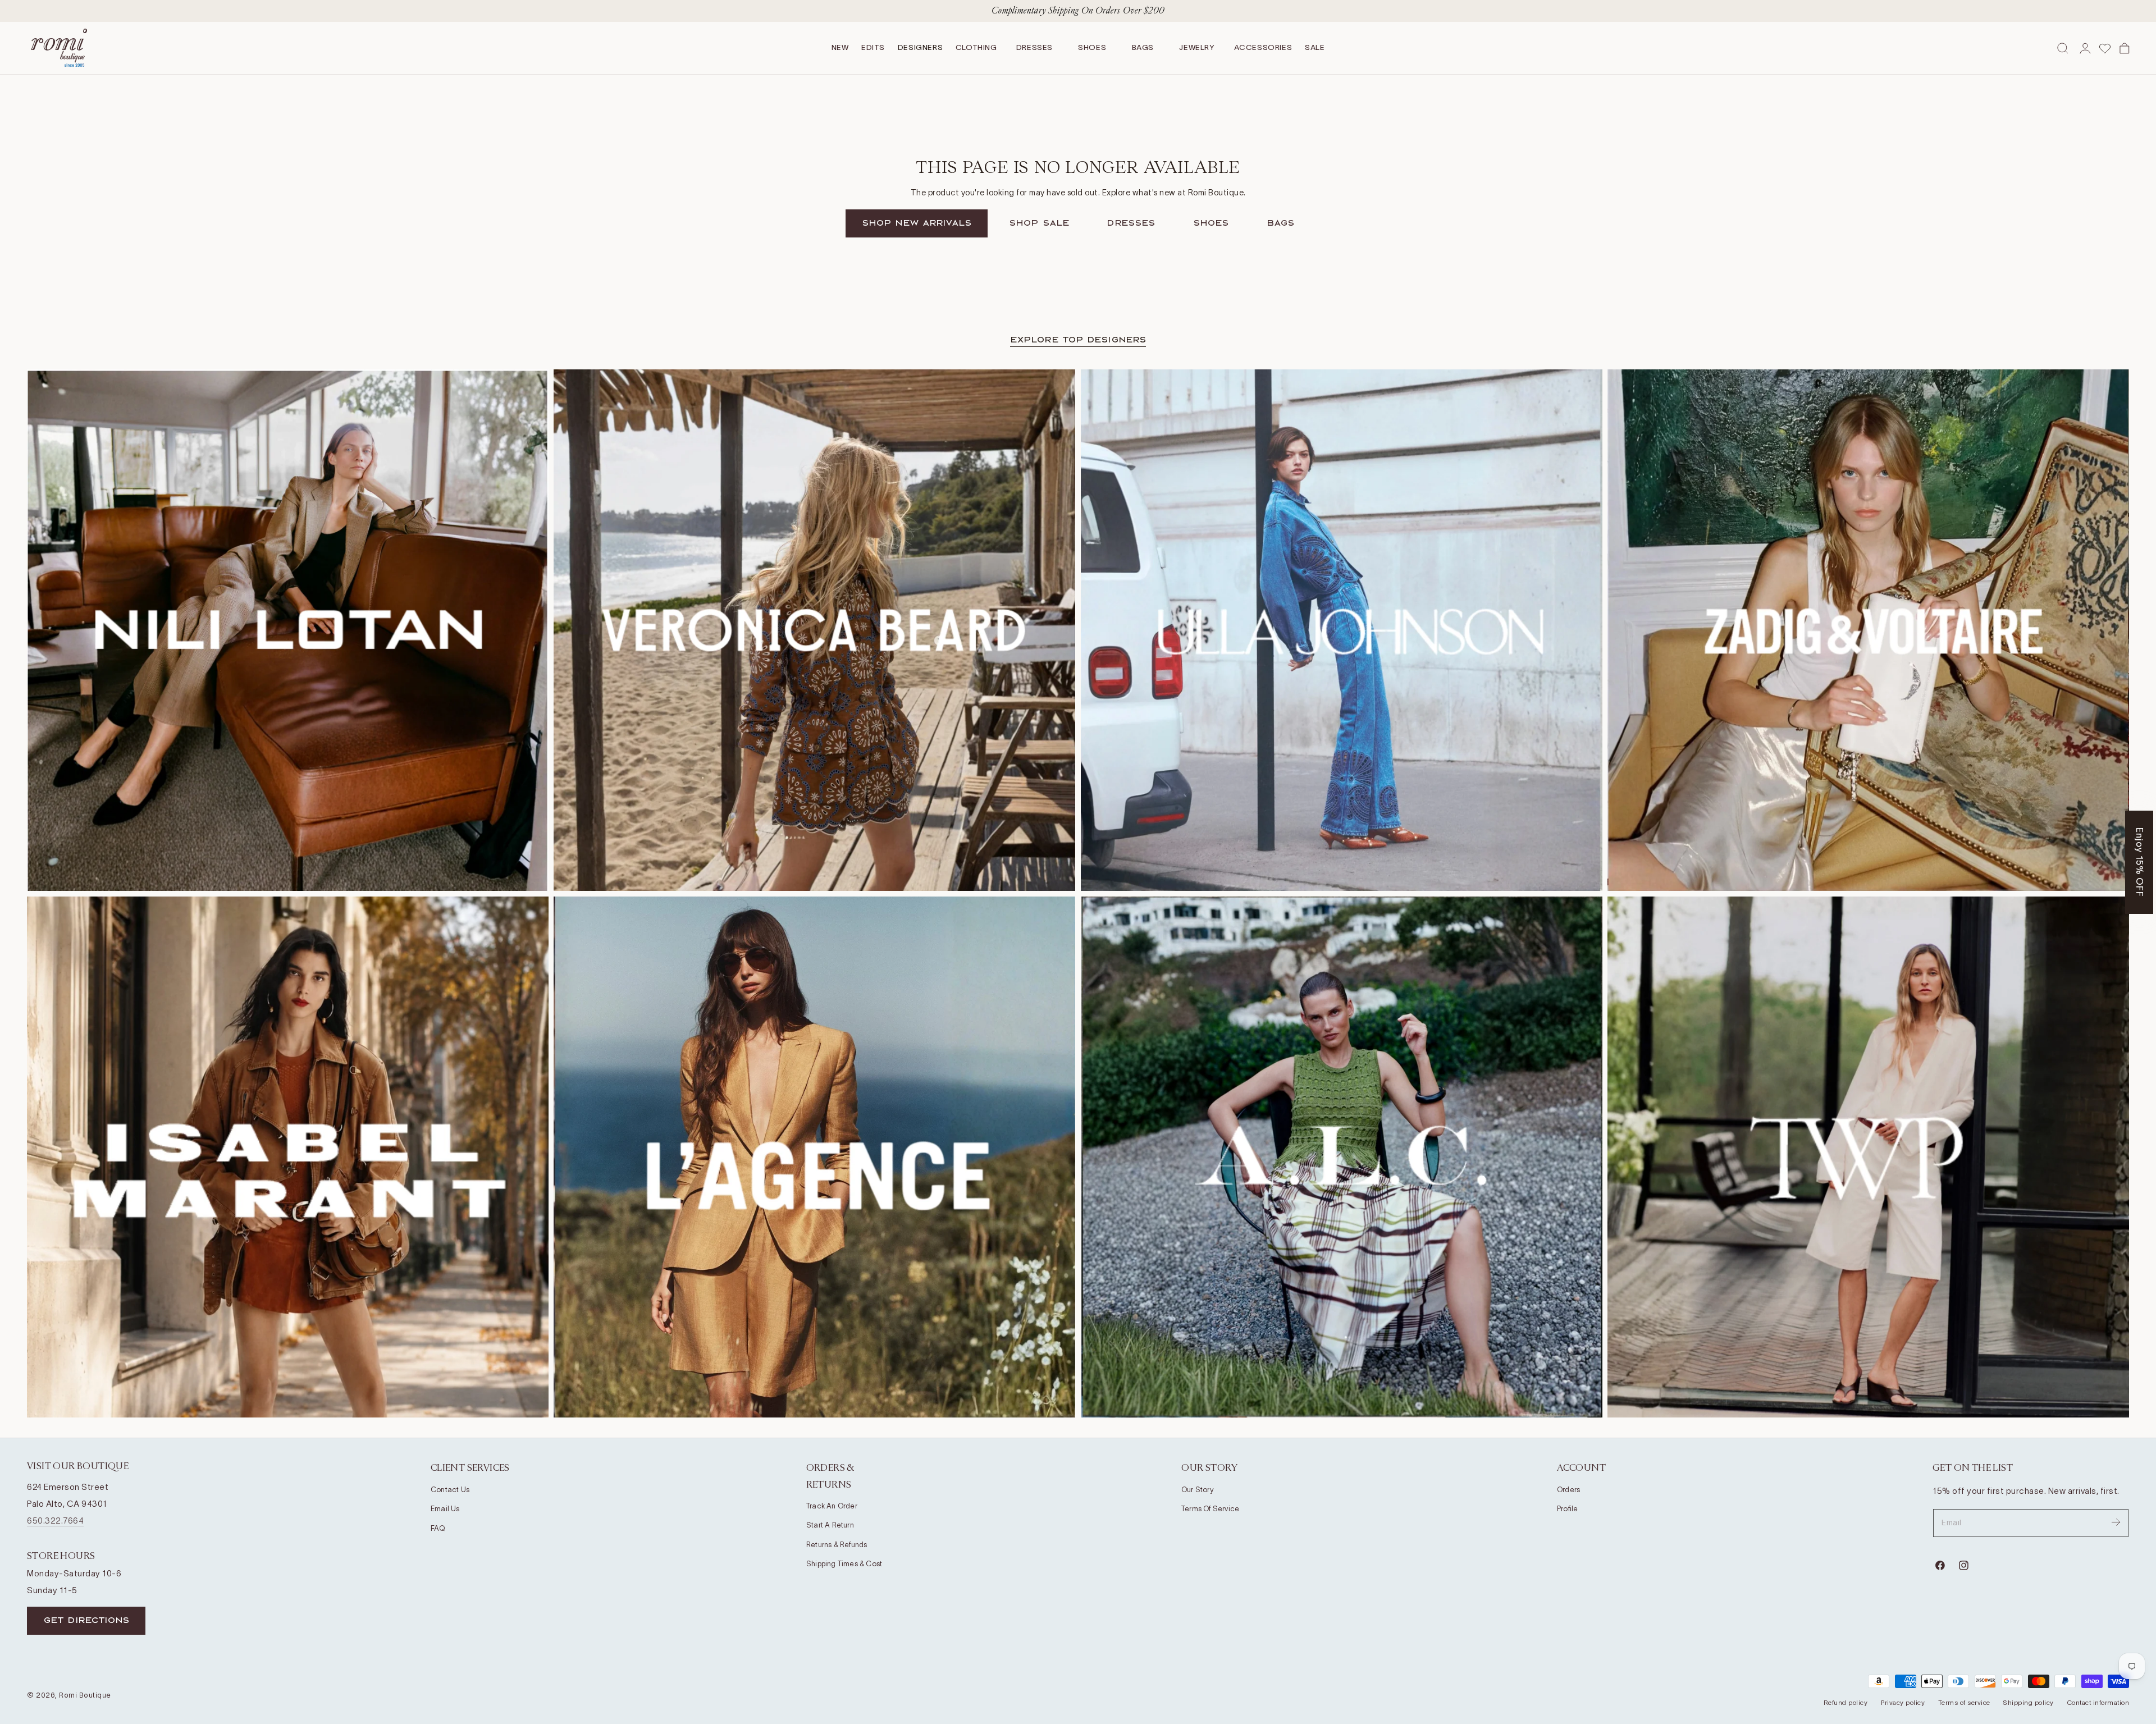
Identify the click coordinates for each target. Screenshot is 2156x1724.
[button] (1187, 975)
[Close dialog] (1285, 705)
